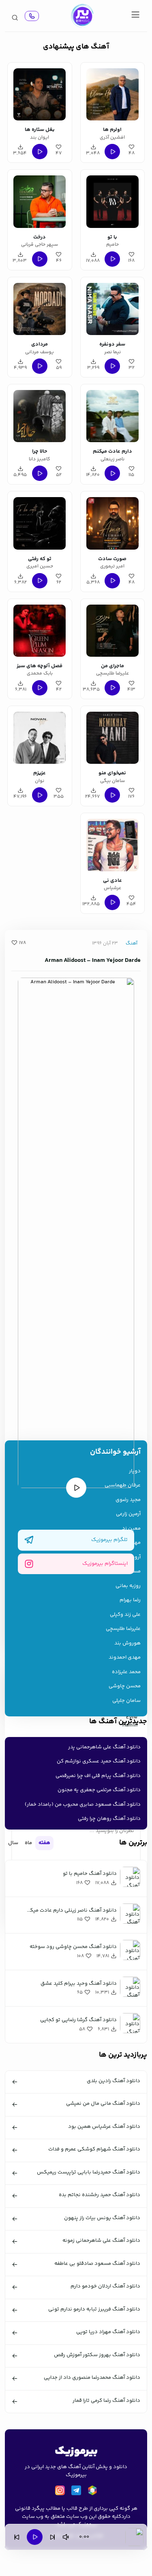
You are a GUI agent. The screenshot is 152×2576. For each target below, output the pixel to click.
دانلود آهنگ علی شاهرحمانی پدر (104, 1747)
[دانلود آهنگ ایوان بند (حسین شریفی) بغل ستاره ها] (40, 93)
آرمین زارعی (128, 1514)
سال (13, 1843)
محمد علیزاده (126, 1672)
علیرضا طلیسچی (123, 1629)
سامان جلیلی (126, 1701)
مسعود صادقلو (123, 1572)
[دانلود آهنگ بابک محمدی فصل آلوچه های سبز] (40, 629)
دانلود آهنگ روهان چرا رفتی (109, 1819)
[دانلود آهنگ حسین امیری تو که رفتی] (40, 522)
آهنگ (132, 943)
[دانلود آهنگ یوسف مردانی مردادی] (40, 308)
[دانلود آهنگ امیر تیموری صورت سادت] (112, 522)
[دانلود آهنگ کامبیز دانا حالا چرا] (40, 415)
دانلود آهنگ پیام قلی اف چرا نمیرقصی (98, 1776)
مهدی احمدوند (125, 1658)
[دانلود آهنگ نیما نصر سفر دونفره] (112, 308)
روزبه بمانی (128, 1586)
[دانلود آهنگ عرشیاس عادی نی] (112, 844)
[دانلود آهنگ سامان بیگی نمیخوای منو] (112, 737)
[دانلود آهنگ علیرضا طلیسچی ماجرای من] (112, 629)
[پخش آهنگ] (32, 16)
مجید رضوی (128, 1500)
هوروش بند (127, 1643)
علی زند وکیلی (125, 1615)
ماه (28, 1843)
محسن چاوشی (125, 1686)
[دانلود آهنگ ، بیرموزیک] (82, 16)
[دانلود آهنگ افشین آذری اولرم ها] (112, 93)
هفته (44, 1843)
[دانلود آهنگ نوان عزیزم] (40, 737)
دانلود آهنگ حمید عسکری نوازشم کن (99, 1761)
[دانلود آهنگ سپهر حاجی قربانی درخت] (40, 200)
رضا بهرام (130, 1600)
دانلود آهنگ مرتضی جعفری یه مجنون (99, 1790)
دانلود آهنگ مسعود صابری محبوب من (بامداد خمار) (83, 1804)
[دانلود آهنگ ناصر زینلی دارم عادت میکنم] (112, 415)
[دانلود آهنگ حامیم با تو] (112, 200)
